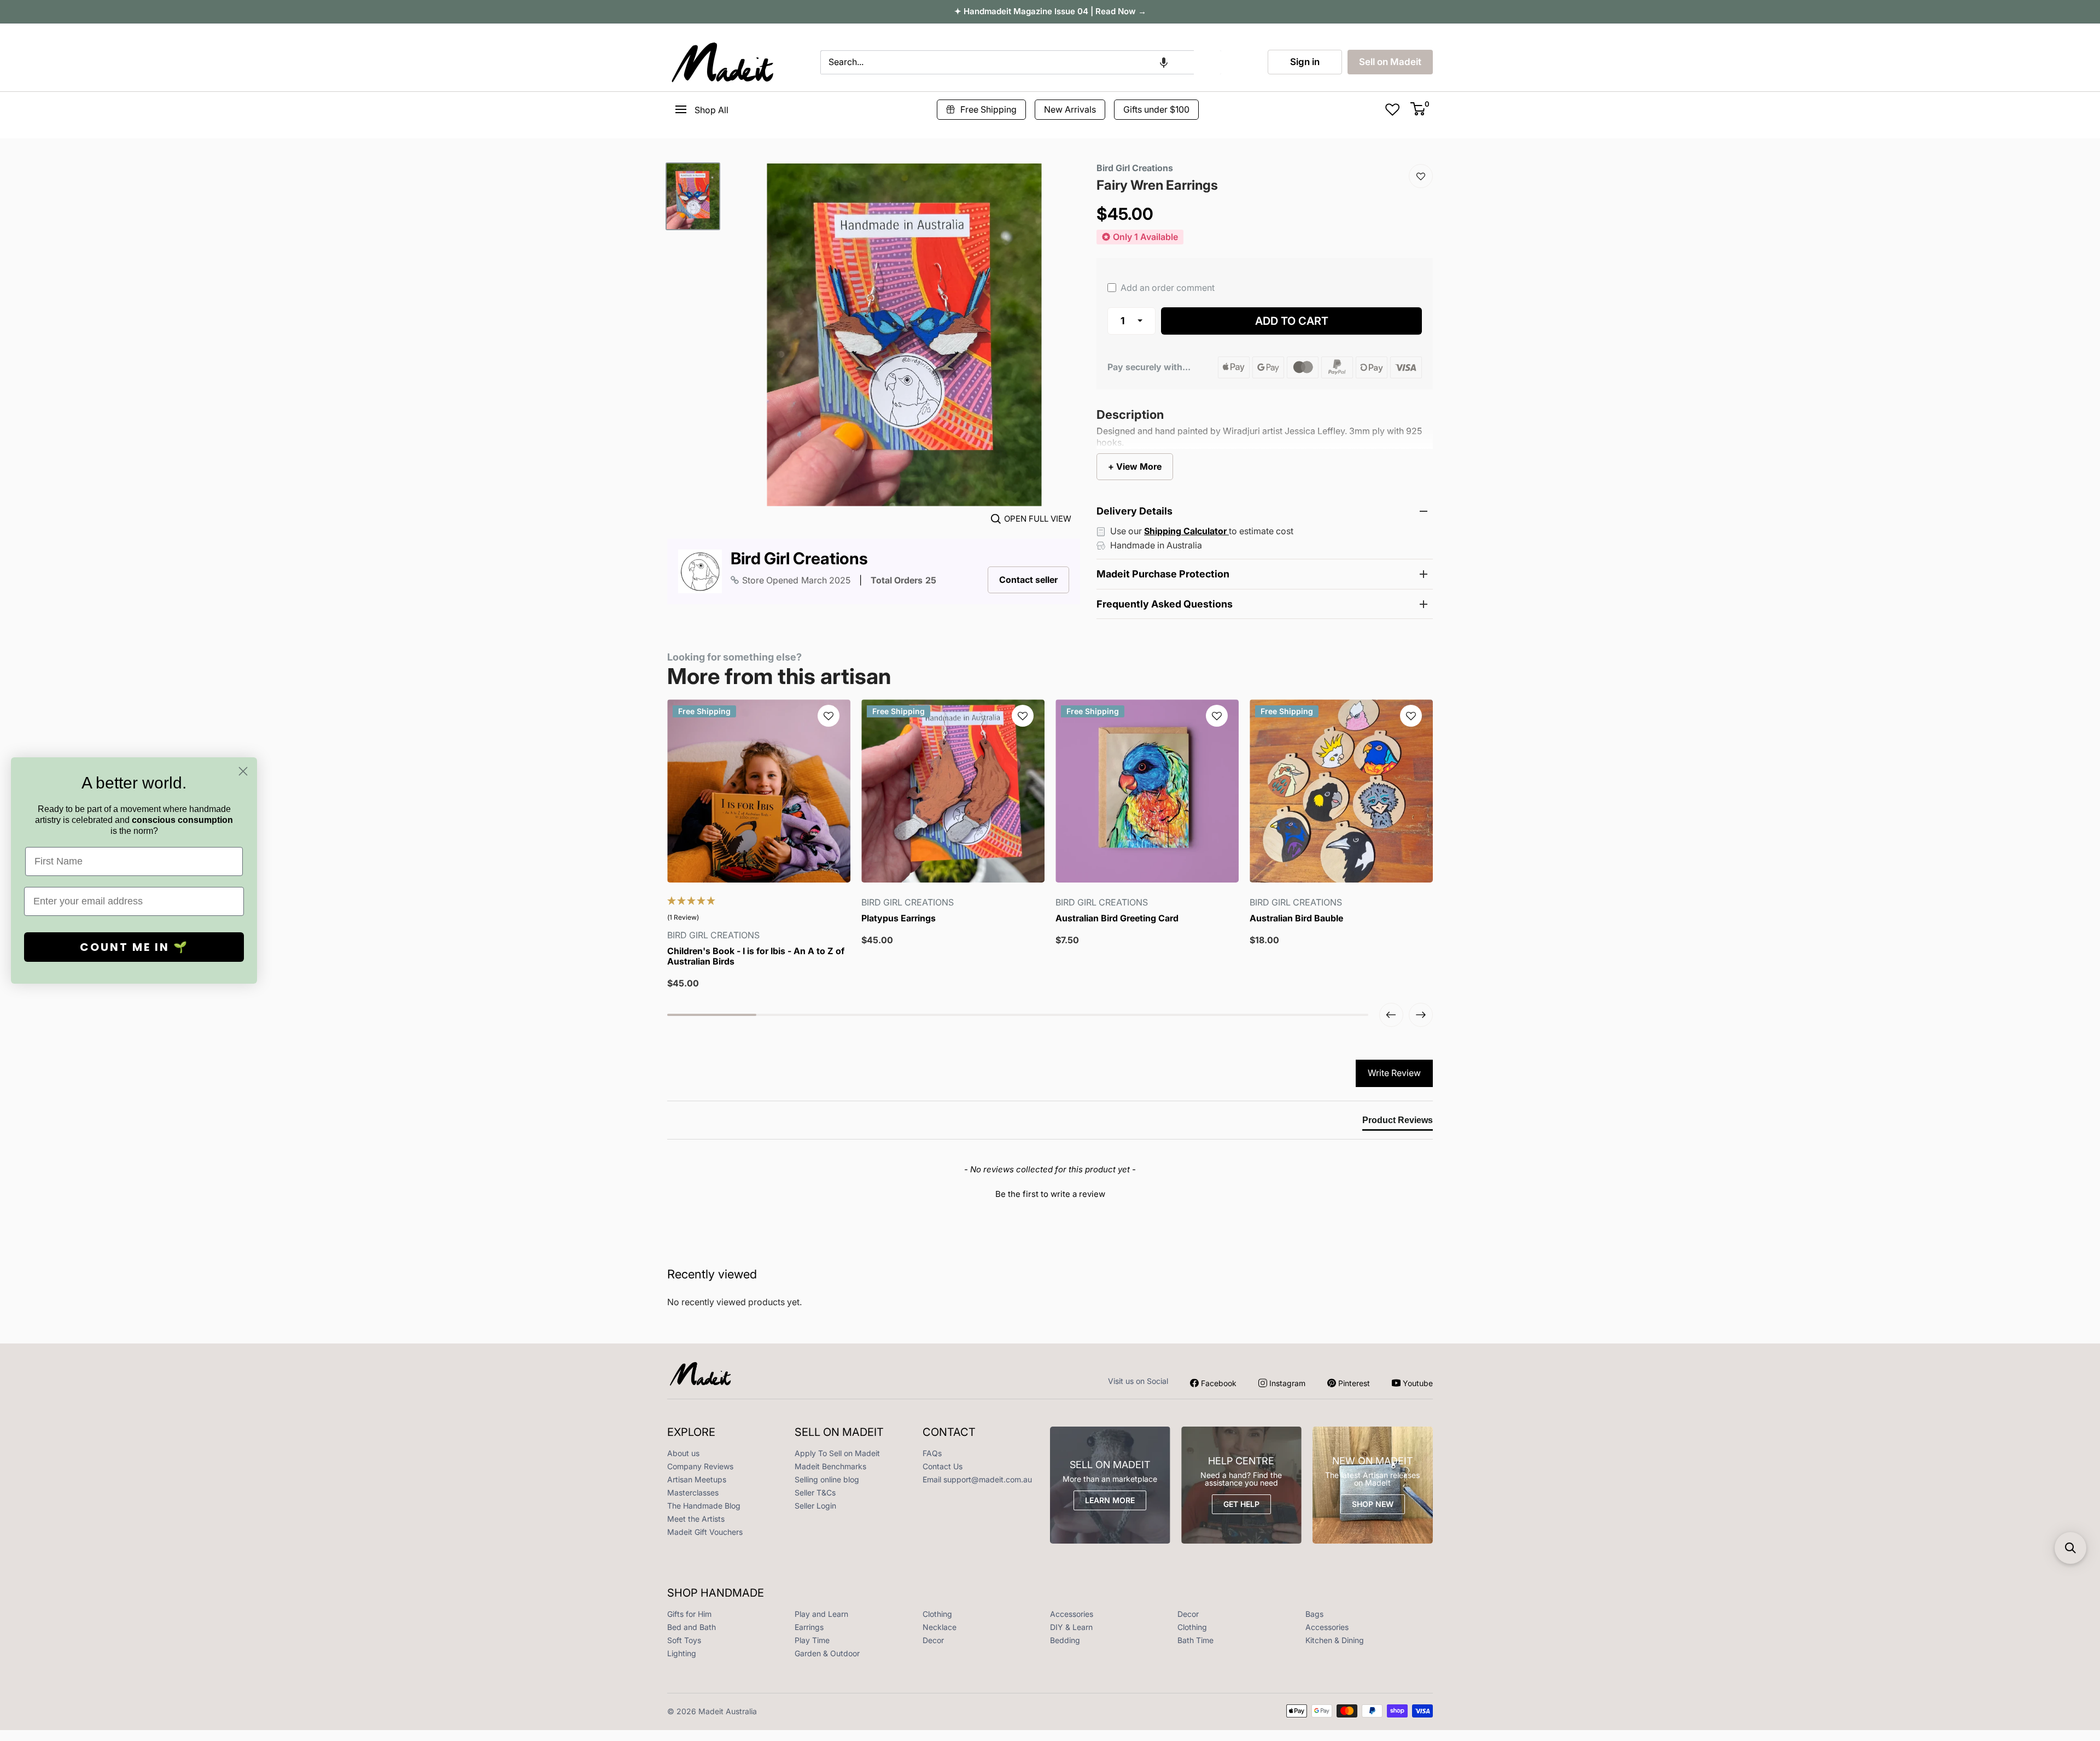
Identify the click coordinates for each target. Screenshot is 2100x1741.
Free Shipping (988, 109)
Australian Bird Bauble (1296, 918)
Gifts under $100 (1156, 109)
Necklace (940, 1627)
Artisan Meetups (697, 1479)
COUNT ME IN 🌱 (134, 947)
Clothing (937, 1614)
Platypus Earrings (899, 918)
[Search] (1207, 62)
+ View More (1135, 466)
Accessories (1072, 1614)
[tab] (1398, 1123)
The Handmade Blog (704, 1506)
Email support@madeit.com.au (977, 1479)
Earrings (809, 1627)
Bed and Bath (692, 1627)
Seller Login (815, 1506)
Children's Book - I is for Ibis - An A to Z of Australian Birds (756, 956)
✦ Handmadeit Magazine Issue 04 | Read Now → (1050, 11)
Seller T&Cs (815, 1492)
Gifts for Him (689, 1614)
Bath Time (1195, 1640)
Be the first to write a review (1050, 1194)
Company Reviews (700, 1466)
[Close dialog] (243, 771)
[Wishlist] (1421, 176)
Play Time (812, 1640)
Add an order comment (1166, 288)
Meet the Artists (696, 1519)
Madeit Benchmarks (830, 1466)
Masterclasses (693, 1492)
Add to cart (1292, 321)
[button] (1164, 62)
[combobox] (1007, 62)
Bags (1314, 1614)
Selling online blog (827, 1479)
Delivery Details (1134, 511)
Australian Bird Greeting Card (1117, 918)
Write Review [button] (1394, 1073)
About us (683, 1453)
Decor (1188, 1614)
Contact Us (943, 1466)
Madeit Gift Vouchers (705, 1532)
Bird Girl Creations (799, 559)
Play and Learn (821, 1614)
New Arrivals (1070, 109)
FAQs (932, 1453)
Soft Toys (684, 1640)
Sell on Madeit (1390, 62)
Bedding (1065, 1640)
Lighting (682, 1653)
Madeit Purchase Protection (1163, 574)
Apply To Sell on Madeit (837, 1453)
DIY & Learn (1071, 1627)
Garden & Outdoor (827, 1653)
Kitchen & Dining (1335, 1640)
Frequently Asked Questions (1165, 604)
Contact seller (1028, 580)
